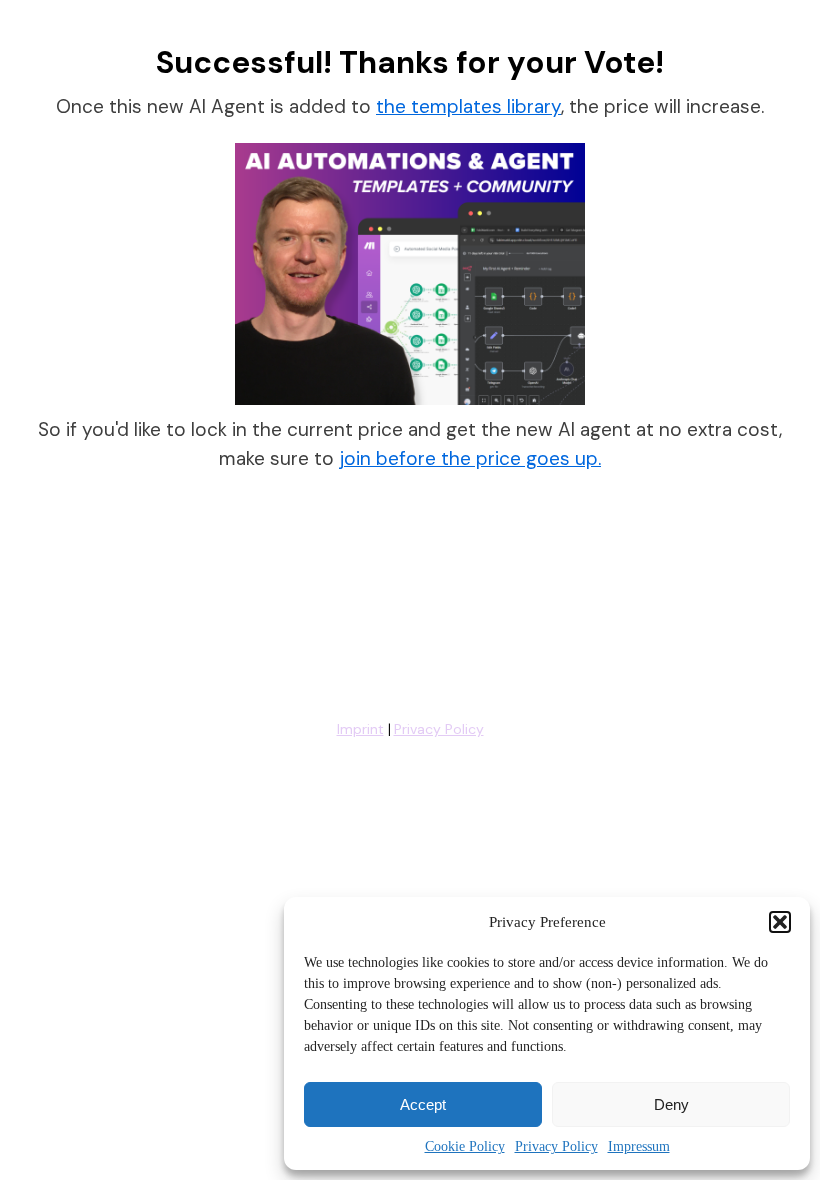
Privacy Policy (556, 1146)
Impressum (639, 1146)
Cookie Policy (465, 1146)
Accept (423, 1104)
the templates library (468, 106)
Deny (671, 1104)
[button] (780, 922)
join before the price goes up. (470, 458)
